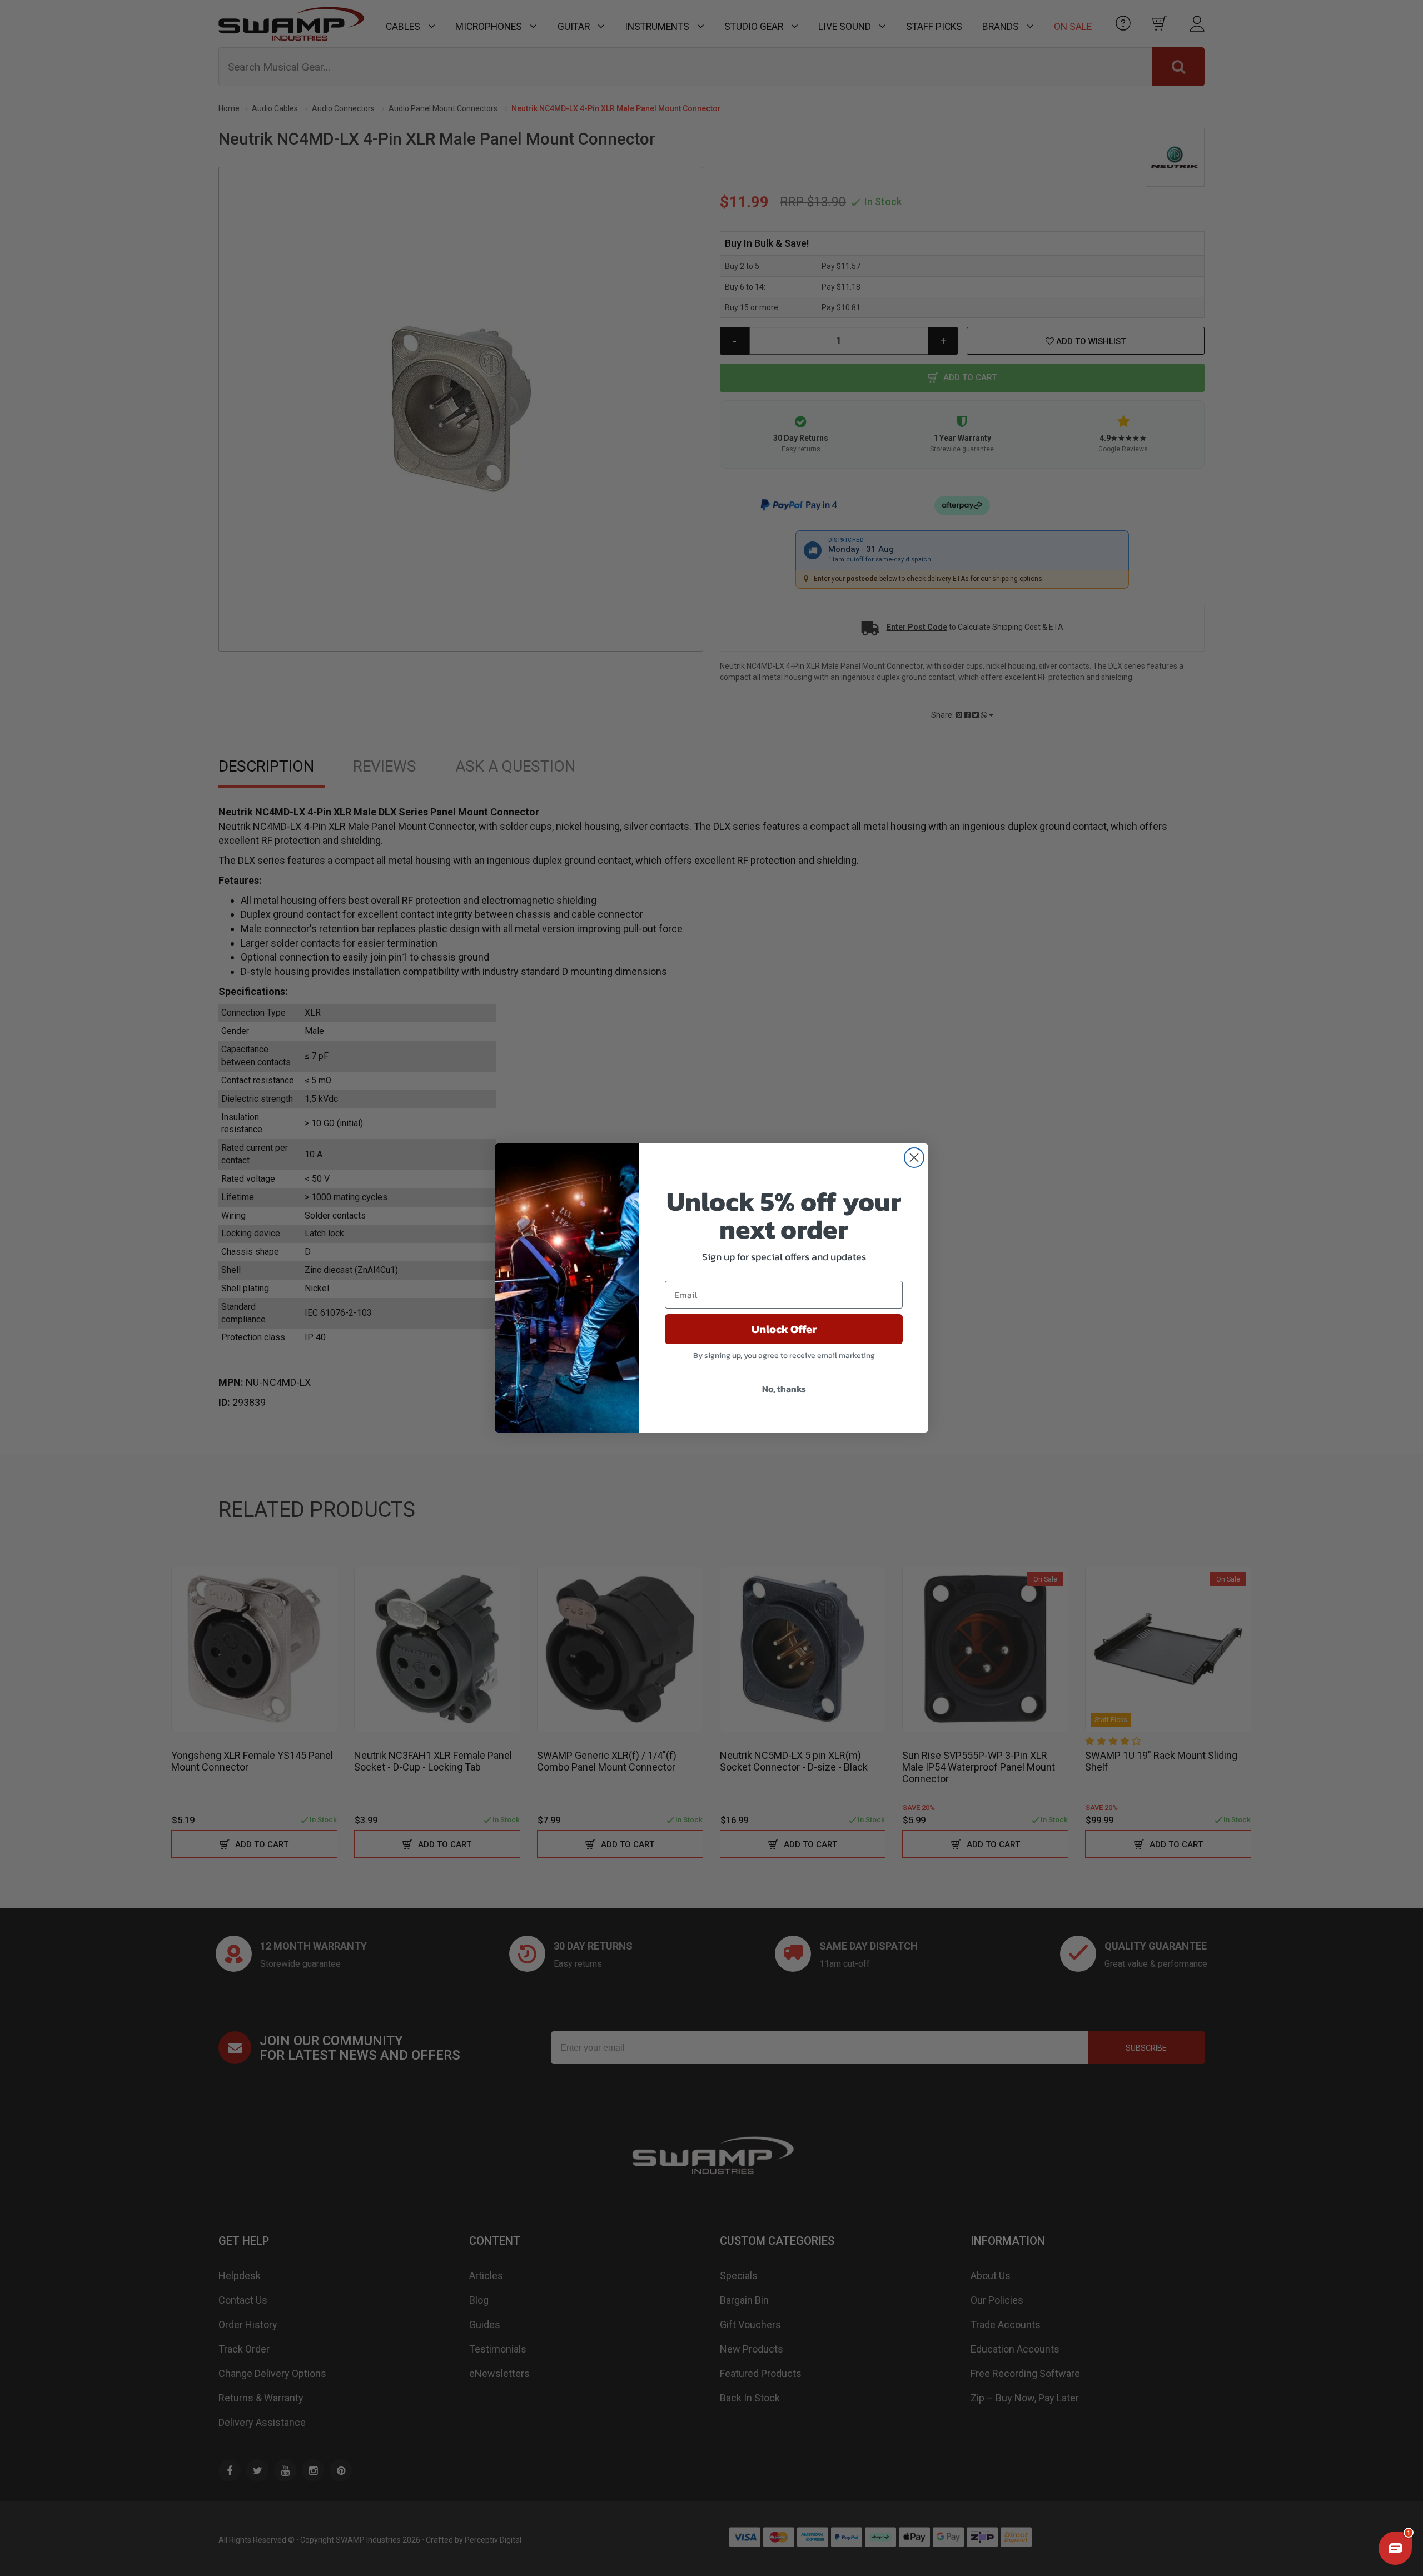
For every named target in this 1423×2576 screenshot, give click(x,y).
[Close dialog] (914, 1158)
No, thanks (784, 1389)
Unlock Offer (784, 1329)
